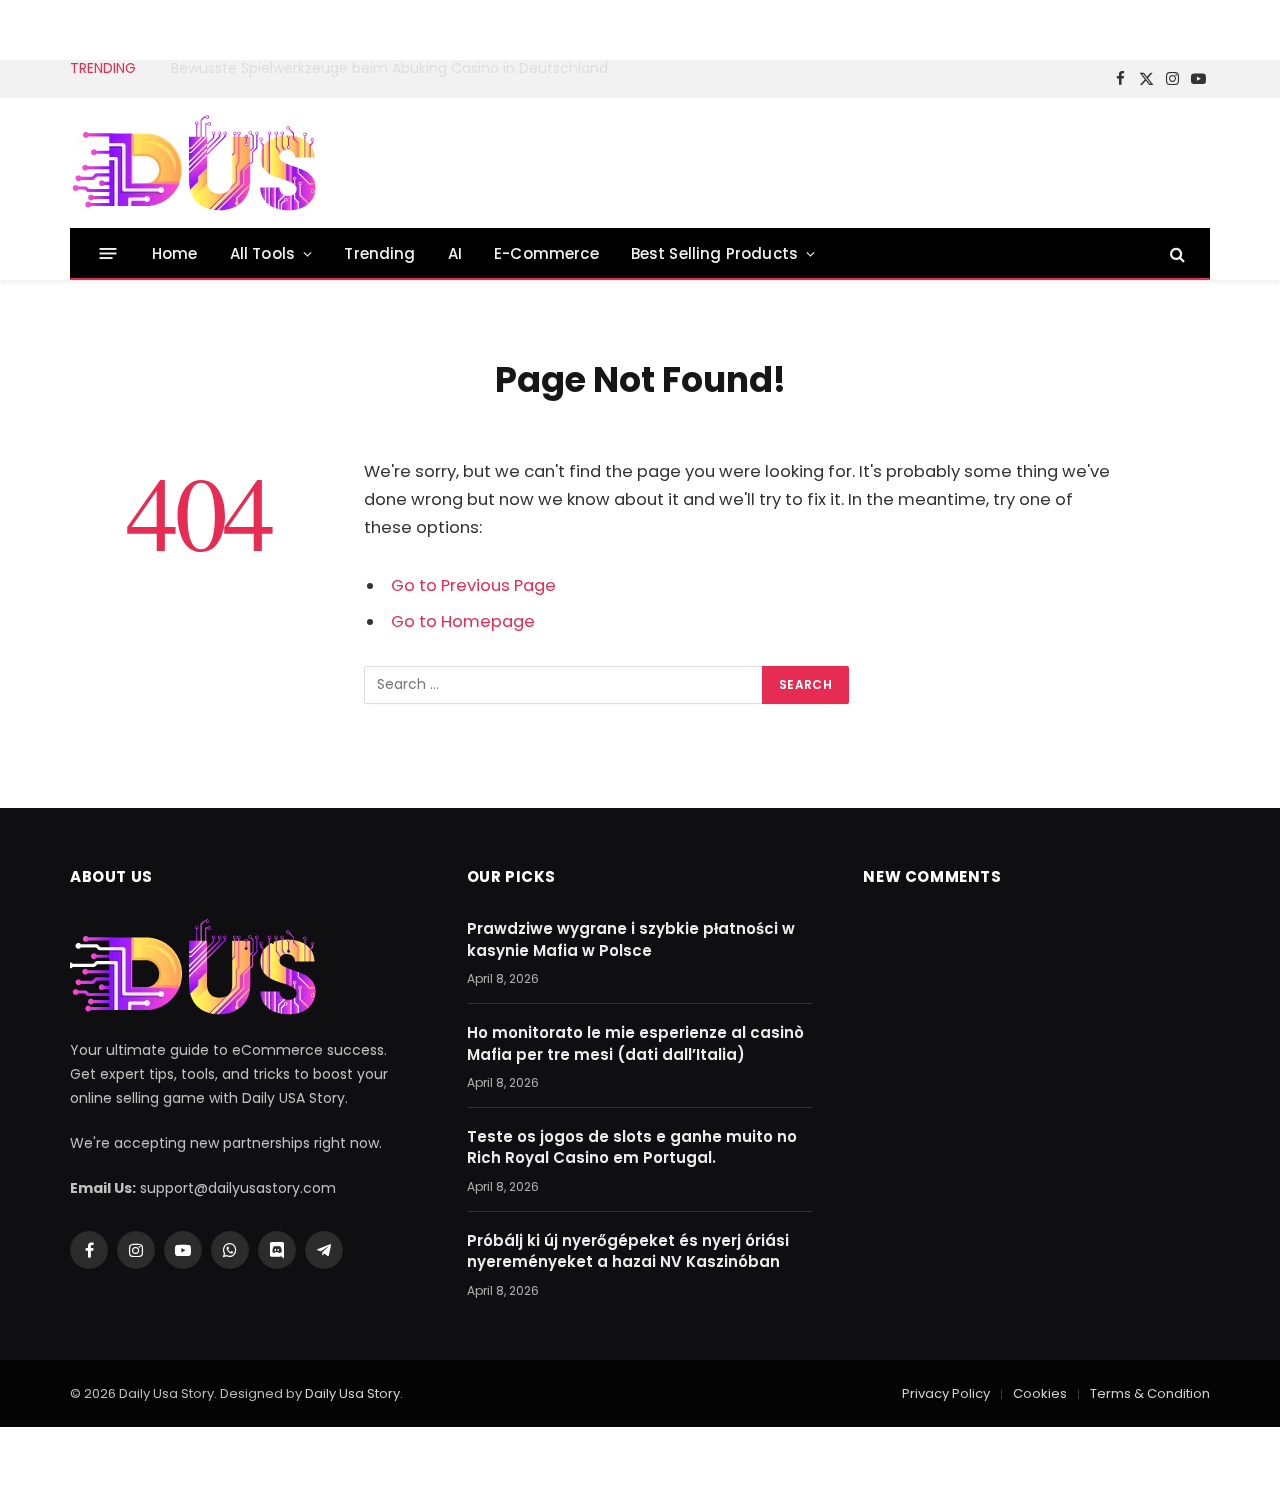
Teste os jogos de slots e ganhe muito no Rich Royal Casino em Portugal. (632, 1147)
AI (455, 253)
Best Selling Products (714, 253)
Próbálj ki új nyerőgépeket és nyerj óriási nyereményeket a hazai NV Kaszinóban (628, 1251)
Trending (379, 253)
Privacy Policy (946, 1393)
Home (175, 253)
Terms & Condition (1150, 1393)
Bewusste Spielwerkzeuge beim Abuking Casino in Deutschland (389, 68)
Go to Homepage (463, 621)
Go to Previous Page (473, 585)
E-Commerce (546, 253)
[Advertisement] (846, 160)
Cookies (1040, 1393)
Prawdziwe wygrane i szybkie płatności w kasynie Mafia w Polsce (631, 939)
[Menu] (108, 253)
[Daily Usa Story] (195, 163)
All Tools (263, 253)
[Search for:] (564, 685)
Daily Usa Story (352, 1393)
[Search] (1175, 253)
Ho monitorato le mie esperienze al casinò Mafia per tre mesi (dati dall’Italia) (635, 1043)
